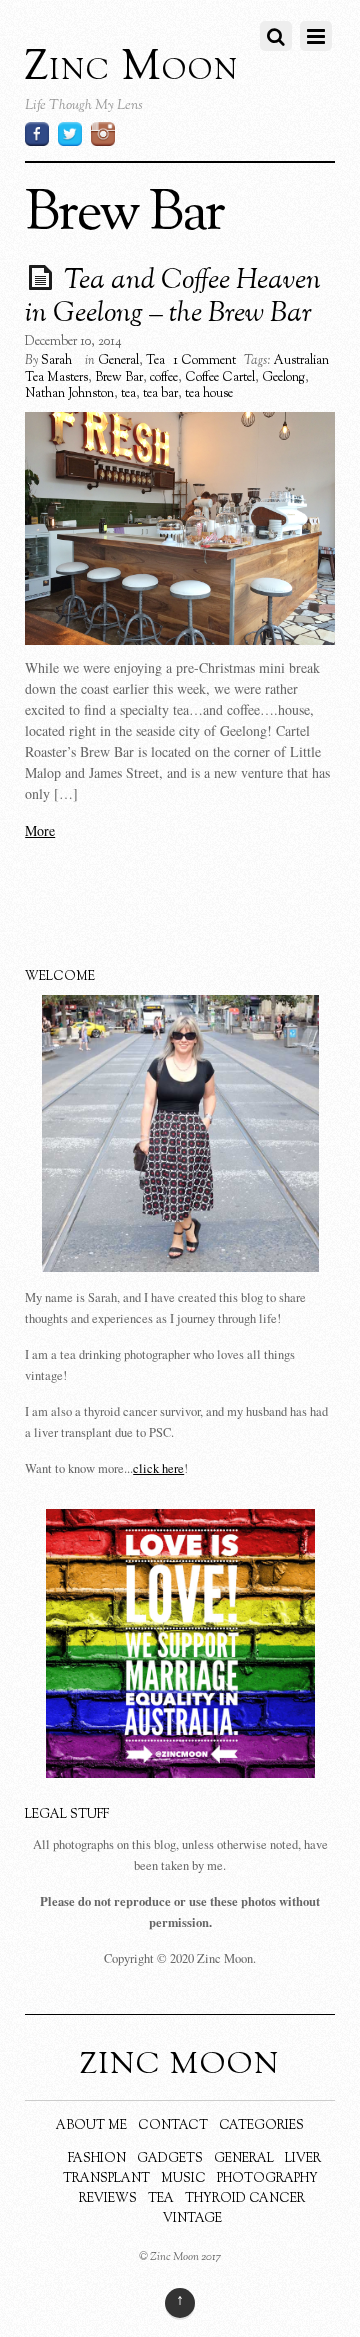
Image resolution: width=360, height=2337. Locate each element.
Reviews (108, 2199)
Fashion (97, 2159)
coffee (164, 378)
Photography (267, 2179)
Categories (261, 2126)
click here (158, 1468)
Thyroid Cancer (245, 2199)
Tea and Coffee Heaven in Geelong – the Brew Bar (173, 298)
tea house (209, 394)
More (40, 830)
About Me (91, 2126)
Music (183, 2179)
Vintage (192, 2219)
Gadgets (170, 2159)
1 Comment (204, 361)
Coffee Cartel (220, 378)
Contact (173, 2126)
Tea (155, 361)
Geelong (283, 378)
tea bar (160, 394)
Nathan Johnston (69, 394)
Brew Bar (119, 378)
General (118, 361)
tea (128, 394)
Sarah (56, 361)
